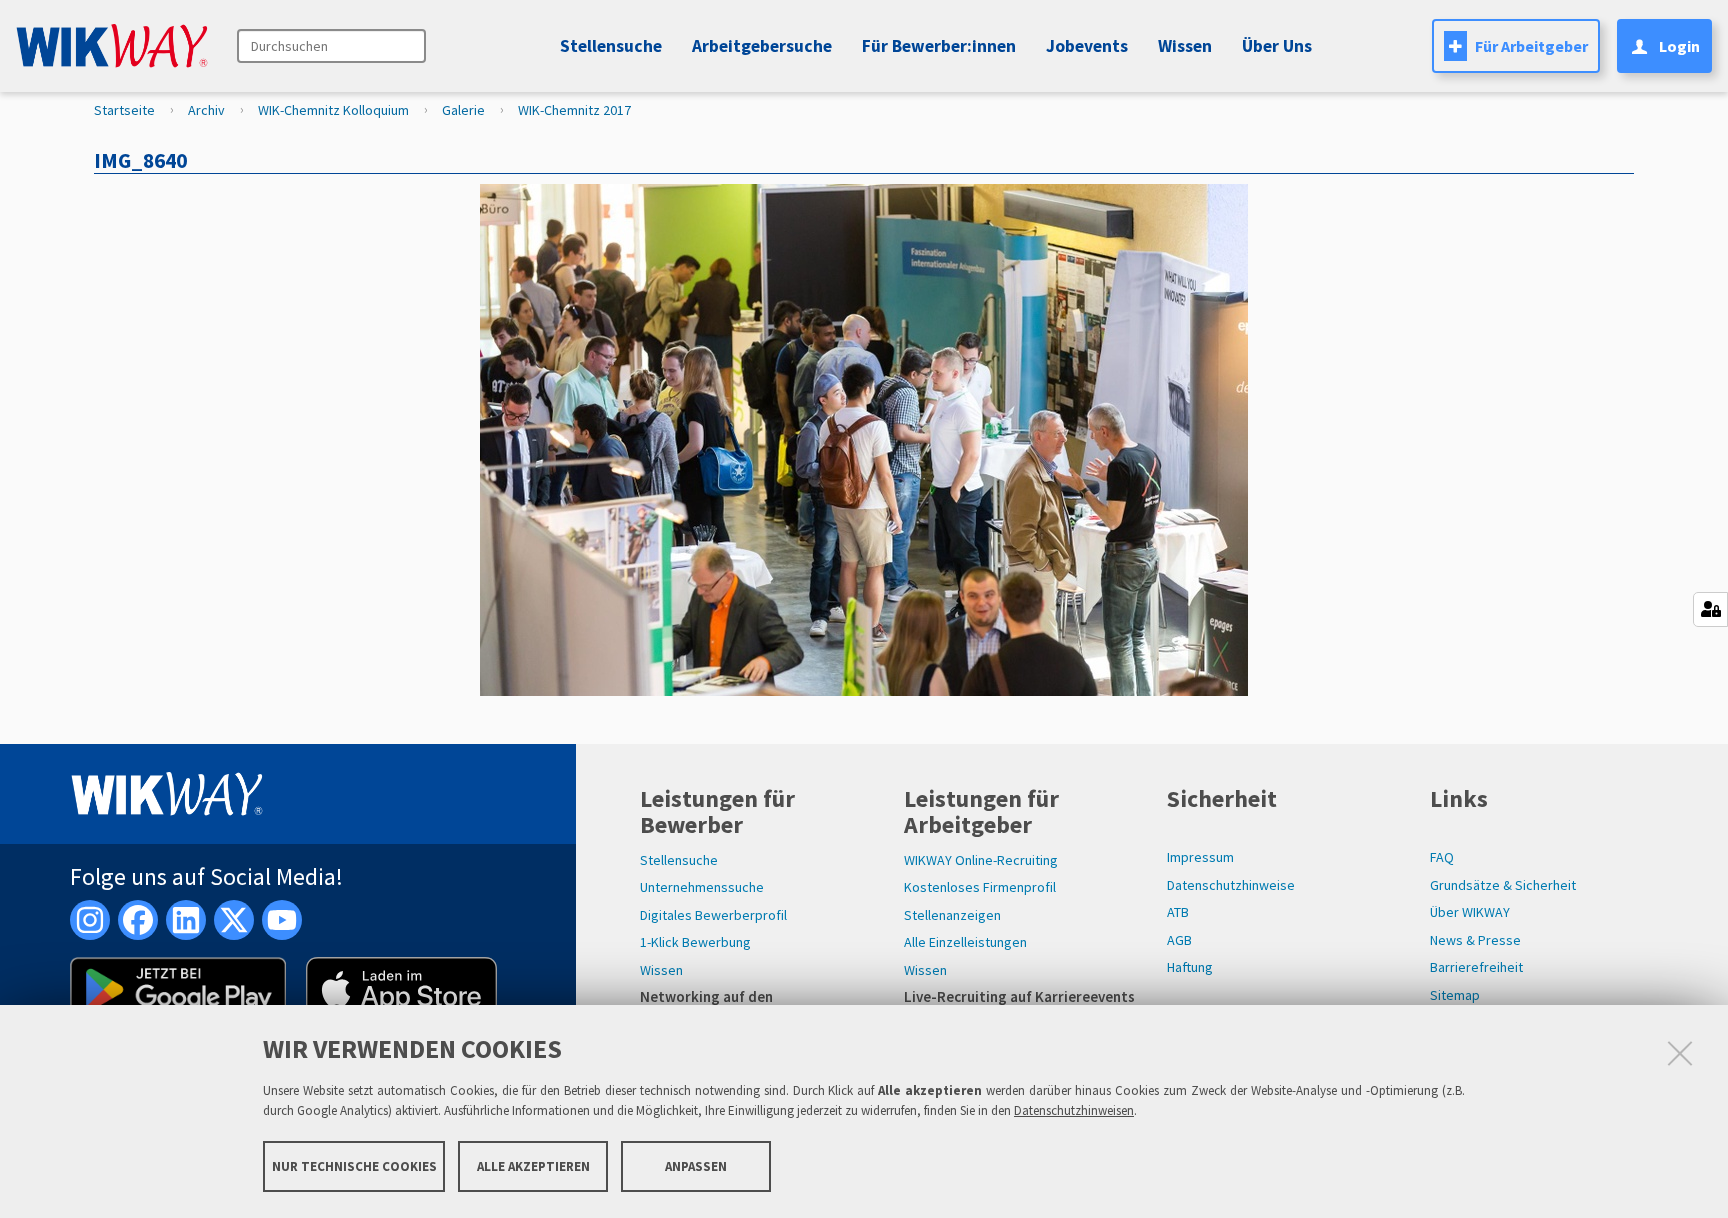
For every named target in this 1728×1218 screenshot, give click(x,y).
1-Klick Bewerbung (695, 942)
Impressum (1200, 857)
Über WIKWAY (1470, 912)
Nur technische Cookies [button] (354, 1165)
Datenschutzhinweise (1231, 885)
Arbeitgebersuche (762, 46)
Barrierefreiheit (1476, 967)
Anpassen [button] (696, 1165)
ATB (1178, 912)
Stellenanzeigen (952, 915)
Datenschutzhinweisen (1074, 1110)
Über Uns (1277, 46)
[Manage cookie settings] (1710, 609)
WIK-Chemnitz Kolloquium (333, 110)
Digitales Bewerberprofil (713, 915)
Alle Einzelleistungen (965, 942)
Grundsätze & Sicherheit (1503, 885)
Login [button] (1679, 46)
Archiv (206, 110)
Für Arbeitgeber (1531, 46)
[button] (1084, 46)
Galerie (463, 110)
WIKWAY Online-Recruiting (981, 860)
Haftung (1190, 967)
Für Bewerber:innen (939, 46)
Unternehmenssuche (702, 887)
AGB (1179, 940)
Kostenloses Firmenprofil (980, 887)
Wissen (661, 970)
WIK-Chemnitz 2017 (574, 110)
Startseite (124, 110)
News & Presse (1475, 940)
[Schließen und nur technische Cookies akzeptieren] (1680, 1053)
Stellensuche (611, 46)
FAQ (1442, 857)
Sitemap (1455, 995)
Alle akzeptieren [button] (533, 1165)
